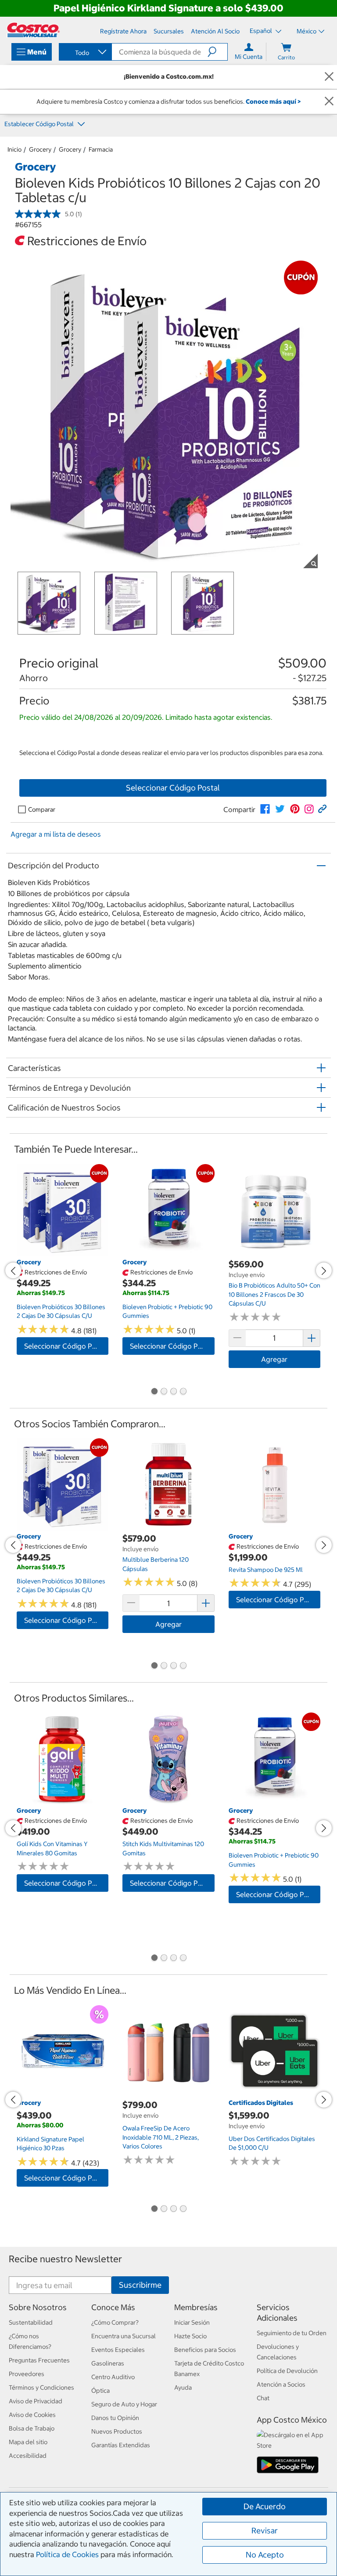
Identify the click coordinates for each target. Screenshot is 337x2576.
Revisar (265, 2531)
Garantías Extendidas (121, 2445)
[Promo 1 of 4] (154, 1392)
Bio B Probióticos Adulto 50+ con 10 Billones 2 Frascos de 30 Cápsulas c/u (274, 1294)
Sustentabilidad (31, 2322)
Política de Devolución (287, 2371)
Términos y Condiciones (41, 2387)
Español (262, 31)
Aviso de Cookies (32, 2415)
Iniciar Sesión (192, 2322)
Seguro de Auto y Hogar (124, 2404)
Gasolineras (108, 2363)
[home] (33, 30)
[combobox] (85, 53)
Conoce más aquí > (273, 102)
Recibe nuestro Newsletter (65, 2259)
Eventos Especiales (118, 2350)
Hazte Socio (190, 2336)
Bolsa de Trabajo (32, 2428)
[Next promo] (324, 1270)
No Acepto (265, 2555)
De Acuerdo (265, 2506)
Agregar (274, 1359)
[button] (217, 52)
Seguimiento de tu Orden (292, 2333)
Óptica (100, 2391)
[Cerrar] (329, 77)
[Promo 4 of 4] (183, 1392)
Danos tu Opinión (115, 2418)
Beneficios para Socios (205, 2350)
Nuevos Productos (117, 2431)
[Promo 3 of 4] (173, 1392)
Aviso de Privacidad (36, 2401)
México (307, 31)
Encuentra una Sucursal (124, 2336)
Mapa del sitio (28, 2442)
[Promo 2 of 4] (164, 1392)
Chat (263, 2398)
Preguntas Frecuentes (39, 2360)
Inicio (14, 149)
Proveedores (27, 2374)
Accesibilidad (28, 2456)
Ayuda (183, 2387)
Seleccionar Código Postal (173, 788)
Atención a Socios (281, 2384)
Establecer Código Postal (40, 124)
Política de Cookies (67, 2554)
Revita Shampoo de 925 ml (266, 1570)
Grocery (40, 149)
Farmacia (101, 149)
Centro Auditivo (113, 2377)
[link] (265, 809)
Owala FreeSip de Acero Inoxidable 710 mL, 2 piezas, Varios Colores (161, 2137)
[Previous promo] (13, 1270)
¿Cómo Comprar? (115, 2322)
